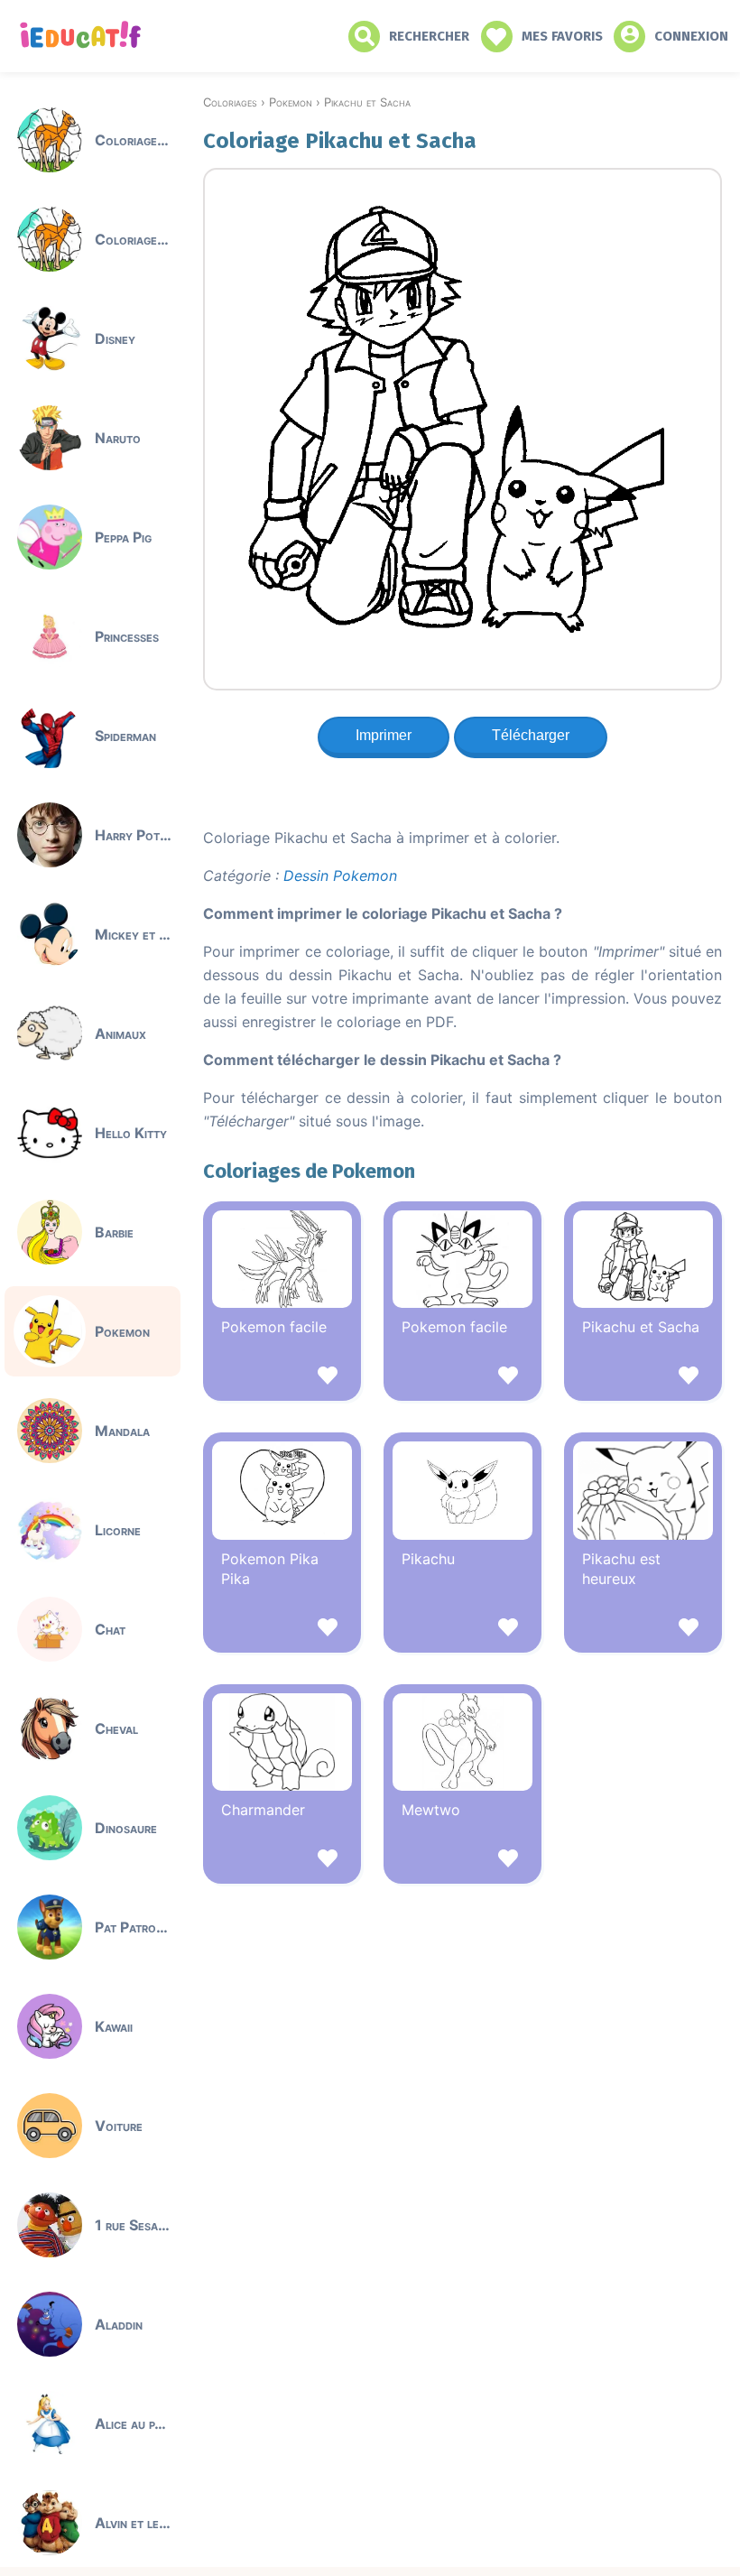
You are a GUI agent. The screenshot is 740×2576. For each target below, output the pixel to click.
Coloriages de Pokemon (309, 1171)
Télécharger (531, 735)
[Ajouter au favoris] (282, 1378)
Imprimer (384, 735)
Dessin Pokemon (340, 876)
